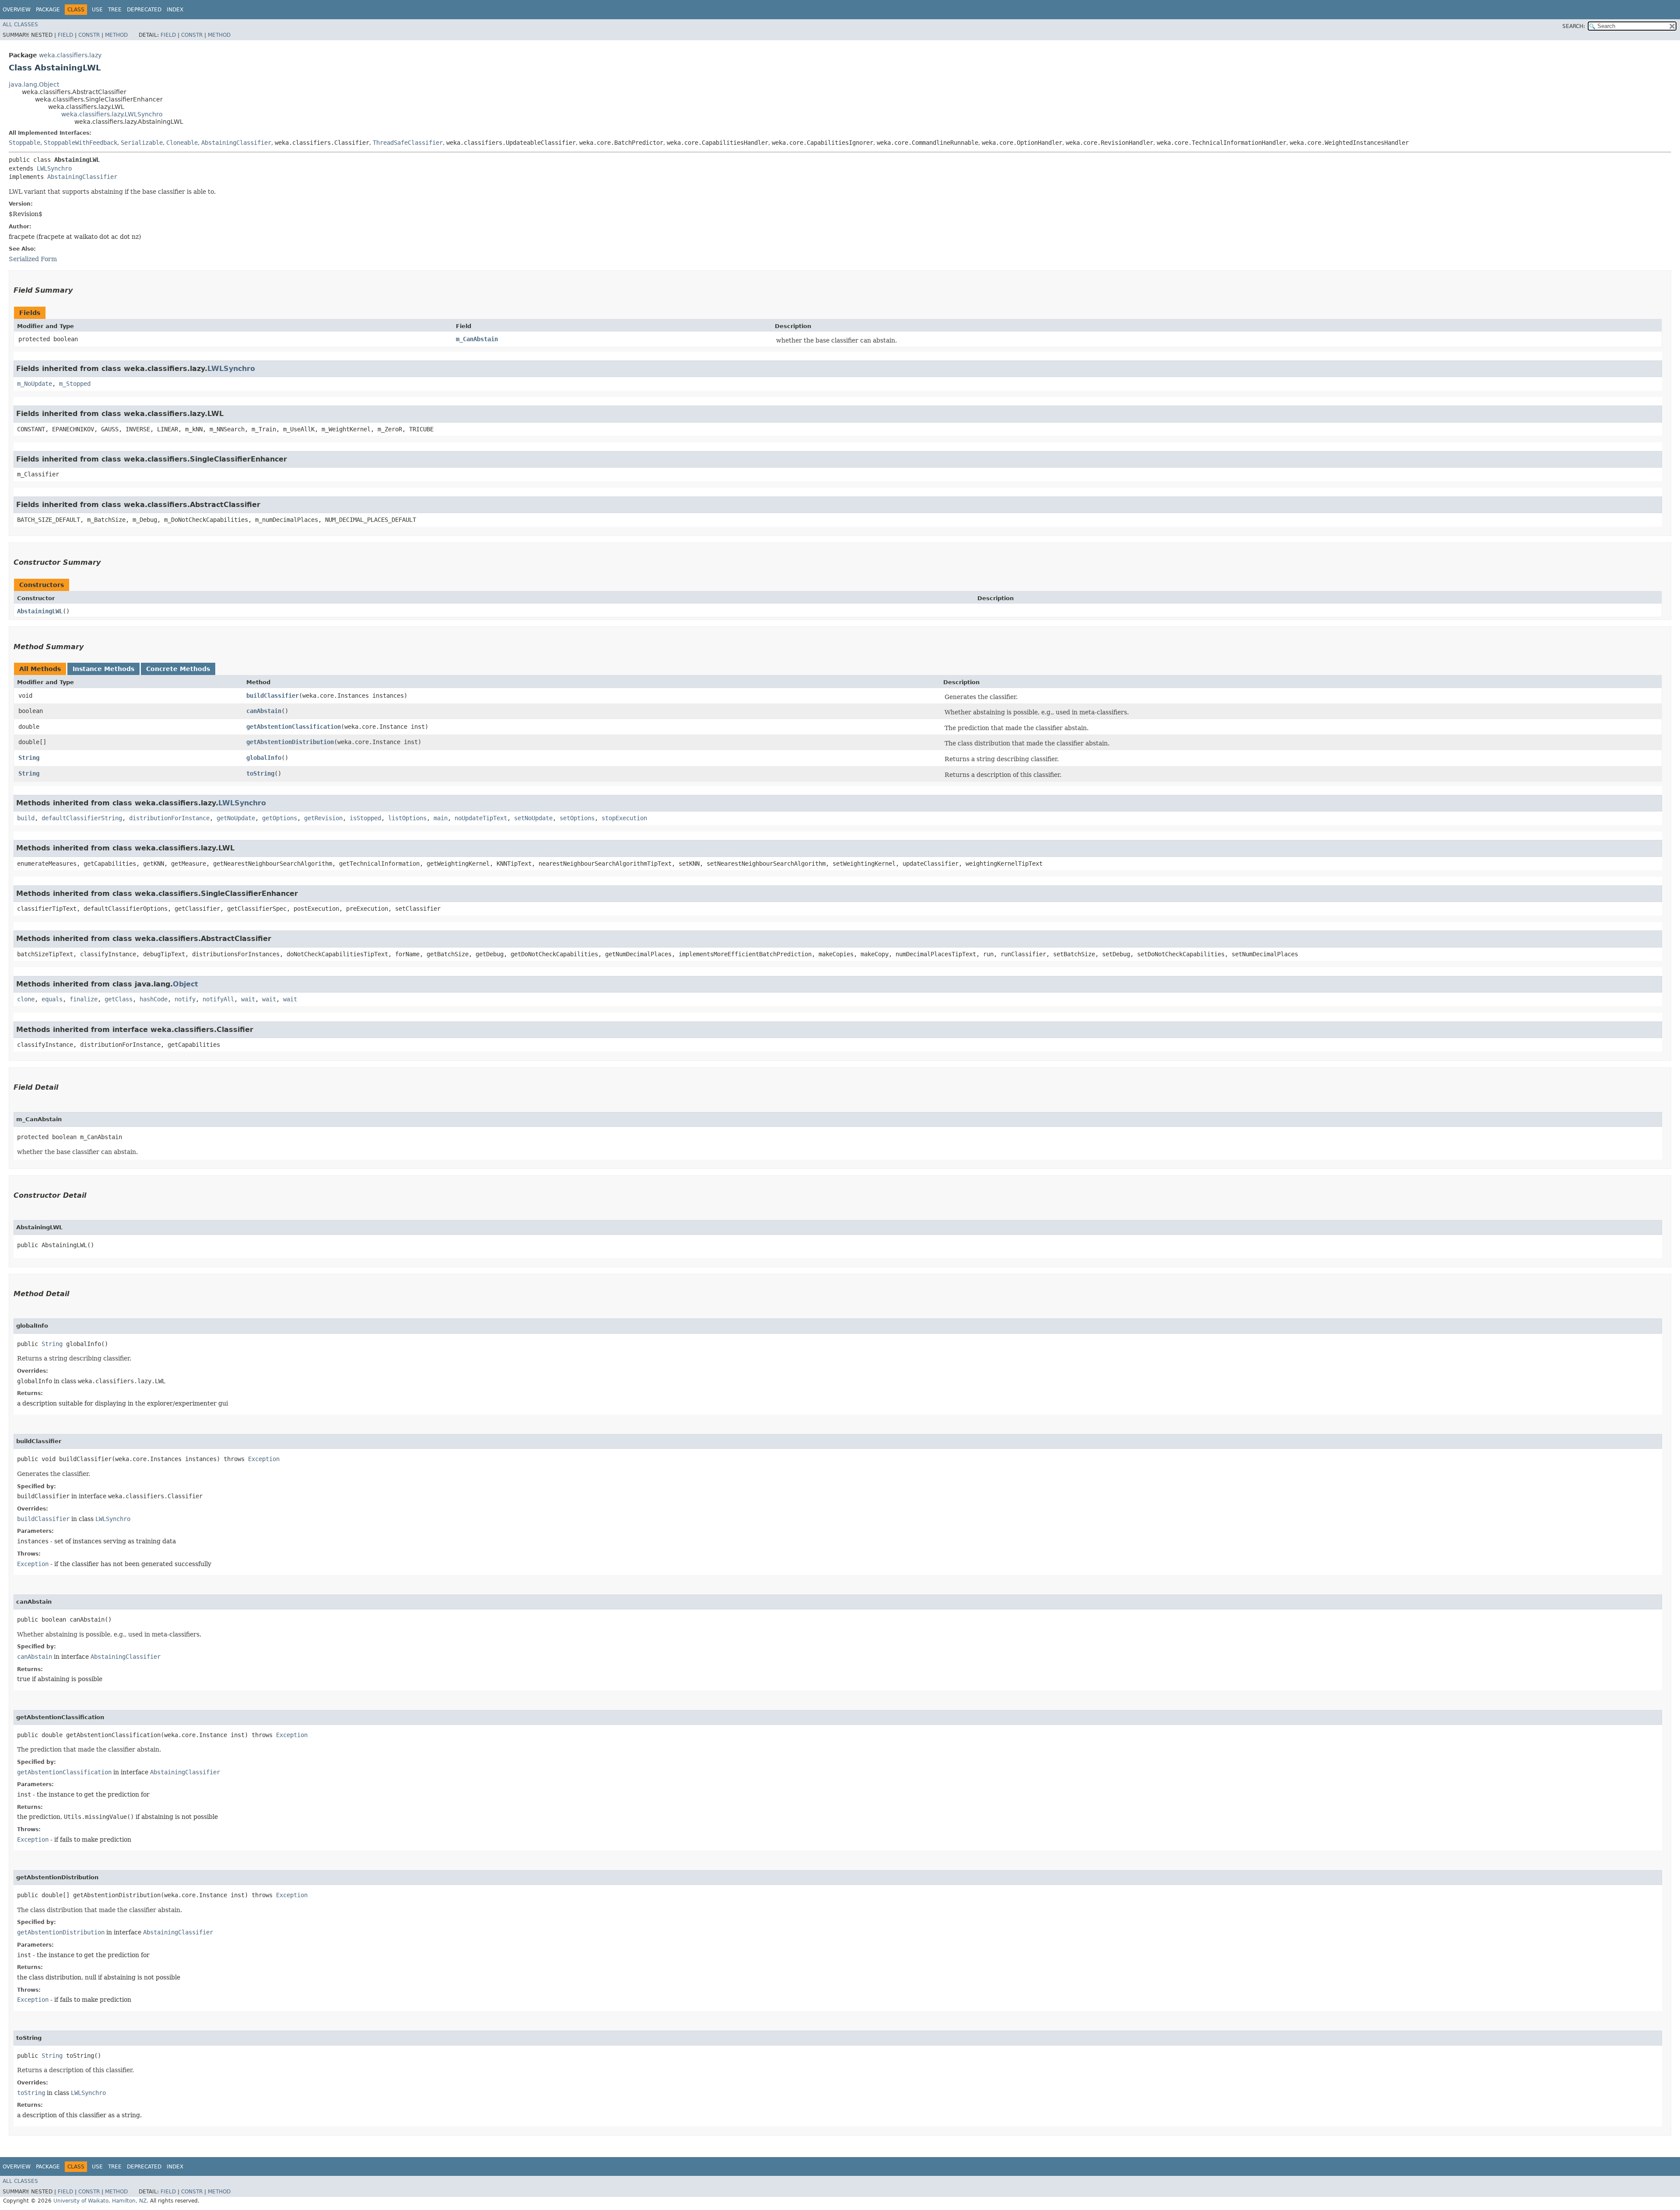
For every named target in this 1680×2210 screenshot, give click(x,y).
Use (97, 10)
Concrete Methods (178, 669)
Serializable (142, 143)
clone (26, 999)
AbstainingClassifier (236, 143)
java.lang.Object (34, 84)
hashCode (154, 999)
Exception (264, 1459)
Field (65, 35)
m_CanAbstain (477, 339)
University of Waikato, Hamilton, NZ (100, 2201)
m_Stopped (75, 384)
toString (260, 773)
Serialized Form (33, 259)
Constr (89, 35)
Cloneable (182, 143)
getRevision (323, 818)
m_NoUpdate (35, 384)
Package (48, 10)
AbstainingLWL (40, 611)
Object (185, 984)
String (29, 758)
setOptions (577, 818)
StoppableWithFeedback (80, 143)
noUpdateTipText (481, 818)
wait (248, 999)
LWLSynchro (54, 168)
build (26, 818)
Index (175, 10)
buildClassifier (273, 696)
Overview (17, 10)
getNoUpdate (236, 818)
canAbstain (264, 711)
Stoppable (24, 143)
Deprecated (144, 10)
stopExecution (624, 818)
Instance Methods (103, 669)
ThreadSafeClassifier (408, 143)
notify (185, 999)
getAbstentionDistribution (290, 742)
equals (52, 999)
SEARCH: (1574, 26)
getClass (119, 999)
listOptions (407, 818)
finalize (84, 999)
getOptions (280, 818)
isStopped (365, 818)
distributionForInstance (169, 818)
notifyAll (218, 999)
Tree (115, 10)
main (441, 818)
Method (116, 35)
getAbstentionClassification (294, 727)
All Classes (20, 24)
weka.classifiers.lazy (70, 55)
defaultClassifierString (82, 818)
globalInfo (264, 758)
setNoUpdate (533, 818)
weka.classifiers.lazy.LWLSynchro (112, 114)
